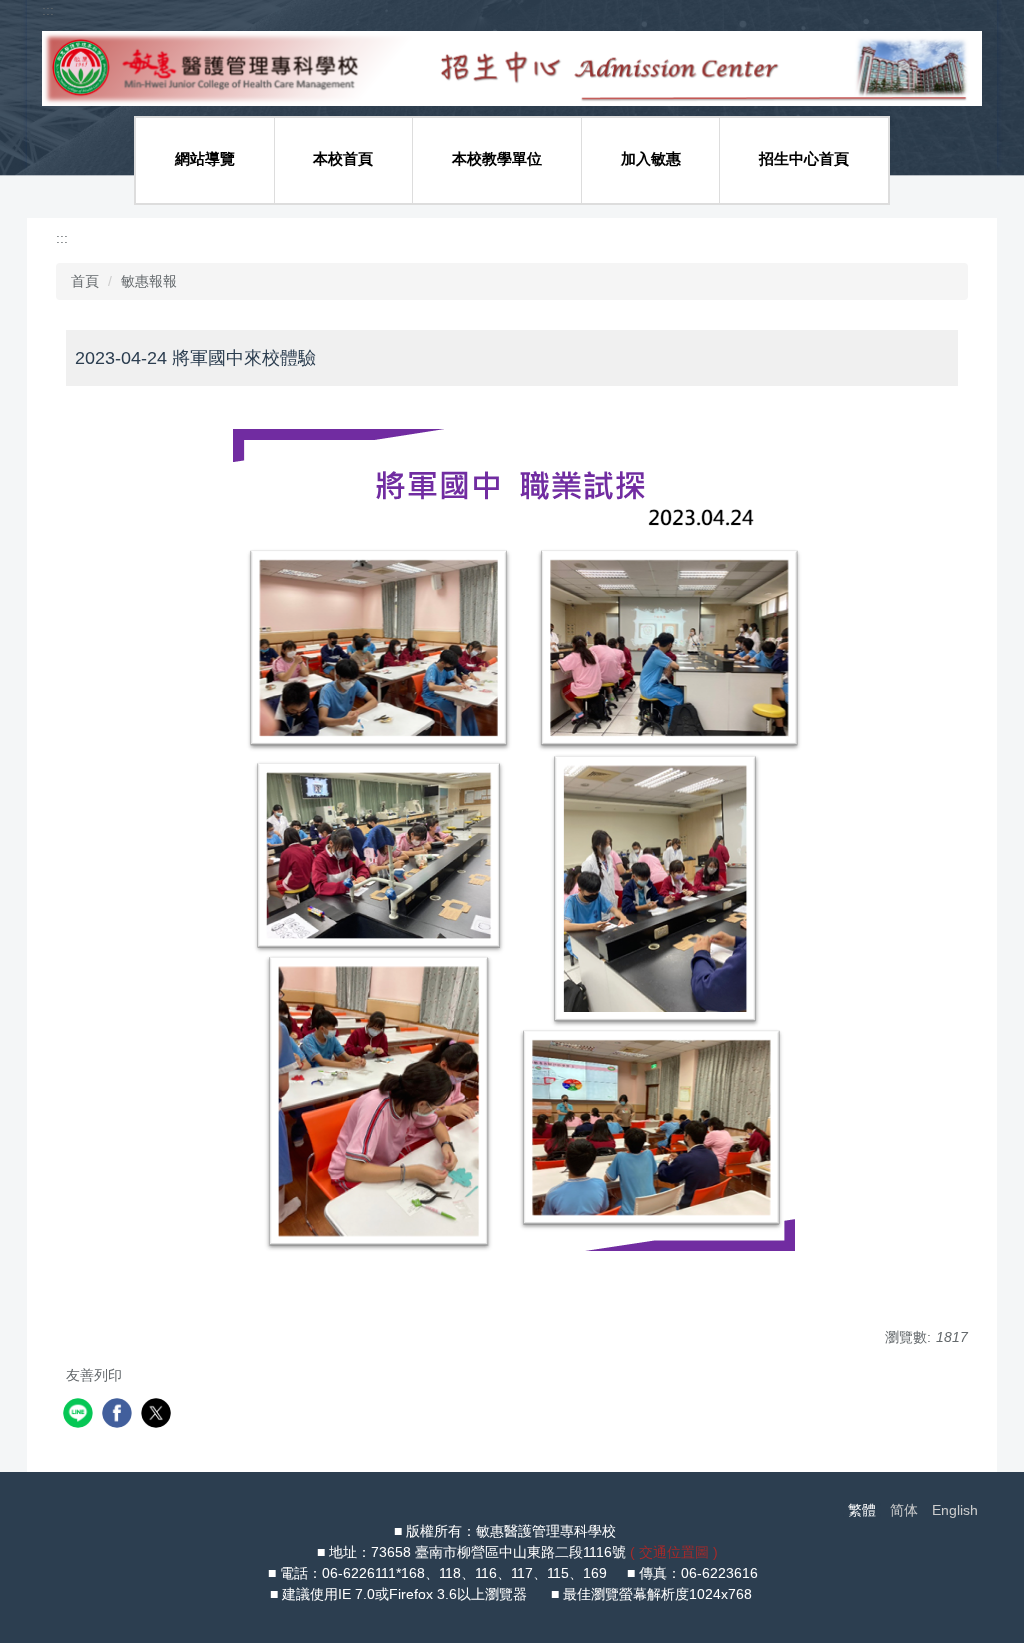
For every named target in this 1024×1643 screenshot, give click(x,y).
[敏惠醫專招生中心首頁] (512, 67)
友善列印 (94, 1375)
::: (48, 10)
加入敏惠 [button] (651, 158)
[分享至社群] (80, 1415)
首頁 (85, 281)
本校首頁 (343, 158)
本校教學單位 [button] (497, 158)
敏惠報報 (149, 281)
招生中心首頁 (804, 158)
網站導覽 (205, 158)
